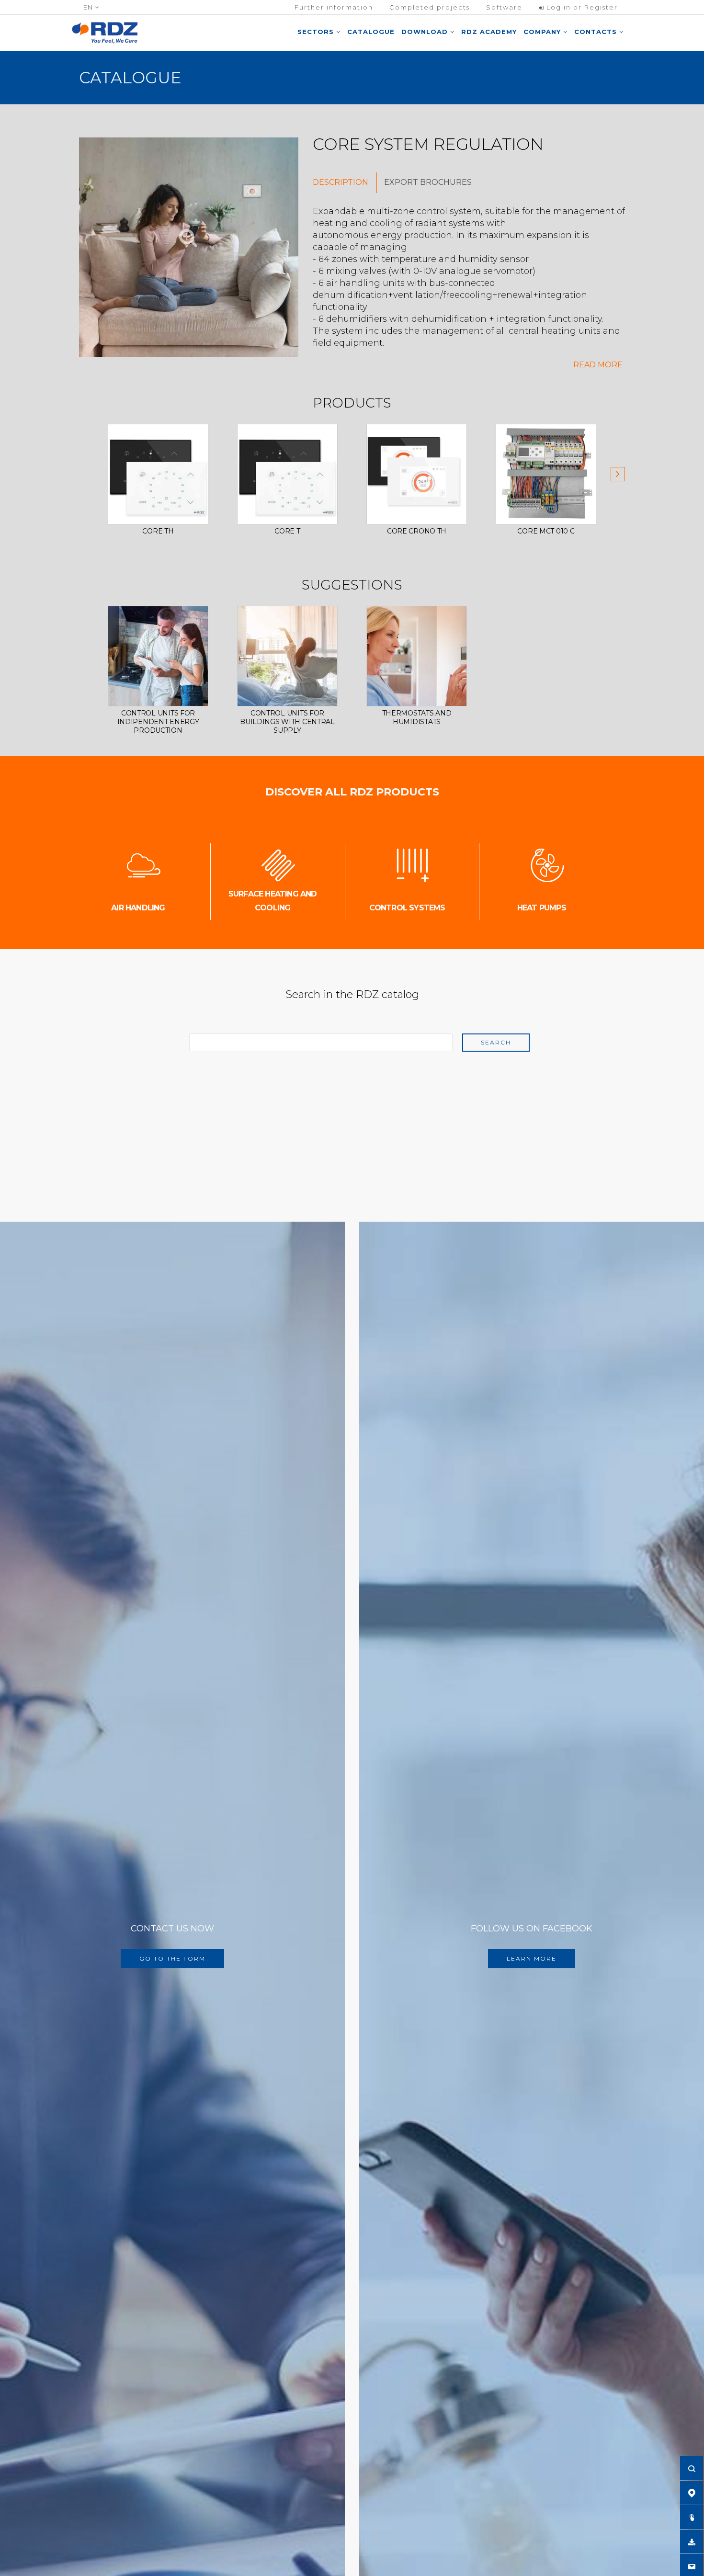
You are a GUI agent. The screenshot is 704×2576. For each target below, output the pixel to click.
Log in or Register (581, 7)
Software (504, 7)
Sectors (317, 32)
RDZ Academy (489, 32)
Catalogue (371, 32)
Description (341, 182)
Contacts (597, 32)
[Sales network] (692, 2493)
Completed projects (430, 7)
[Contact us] (692, 2566)
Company (543, 32)
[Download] (692, 2542)
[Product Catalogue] (692, 2517)
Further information (334, 7)
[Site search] (692, 2468)
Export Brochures (428, 182)
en (89, 7)
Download (426, 32)
